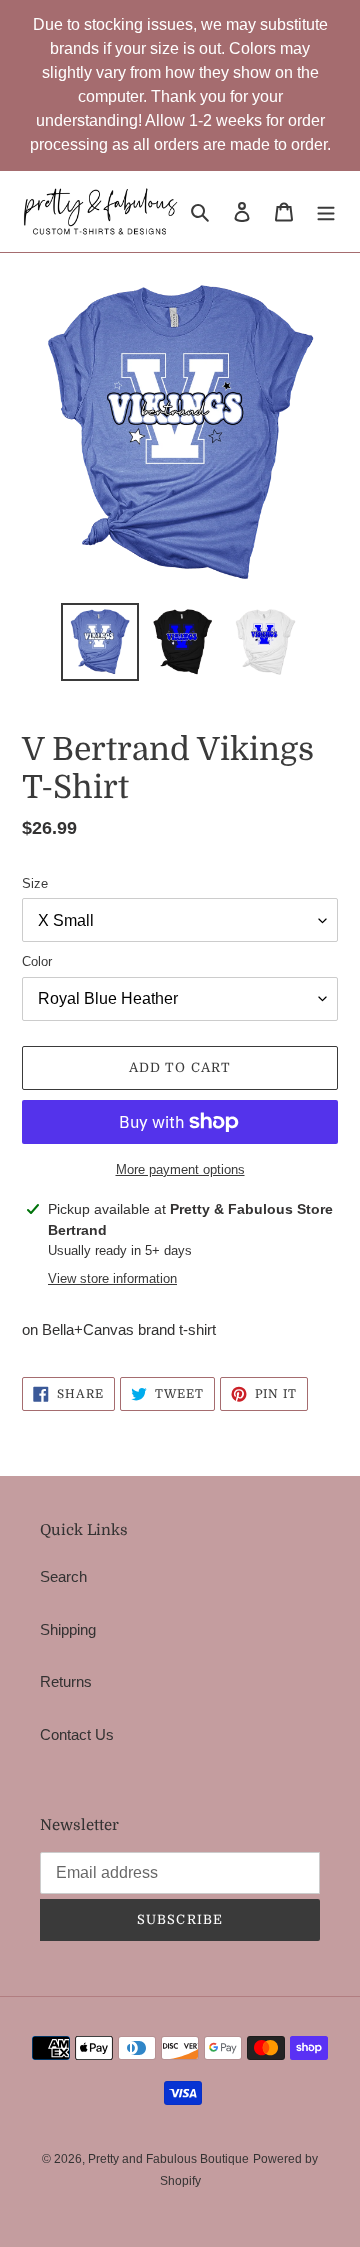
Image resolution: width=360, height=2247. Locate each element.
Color (37, 961)
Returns (66, 1681)
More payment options (180, 1169)
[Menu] (326, 211)
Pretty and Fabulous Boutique (168, 2159)
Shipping (68, 1629)
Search (63, 1576)
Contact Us (77, 1734)
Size (35, 883)
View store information (112, 1278)
